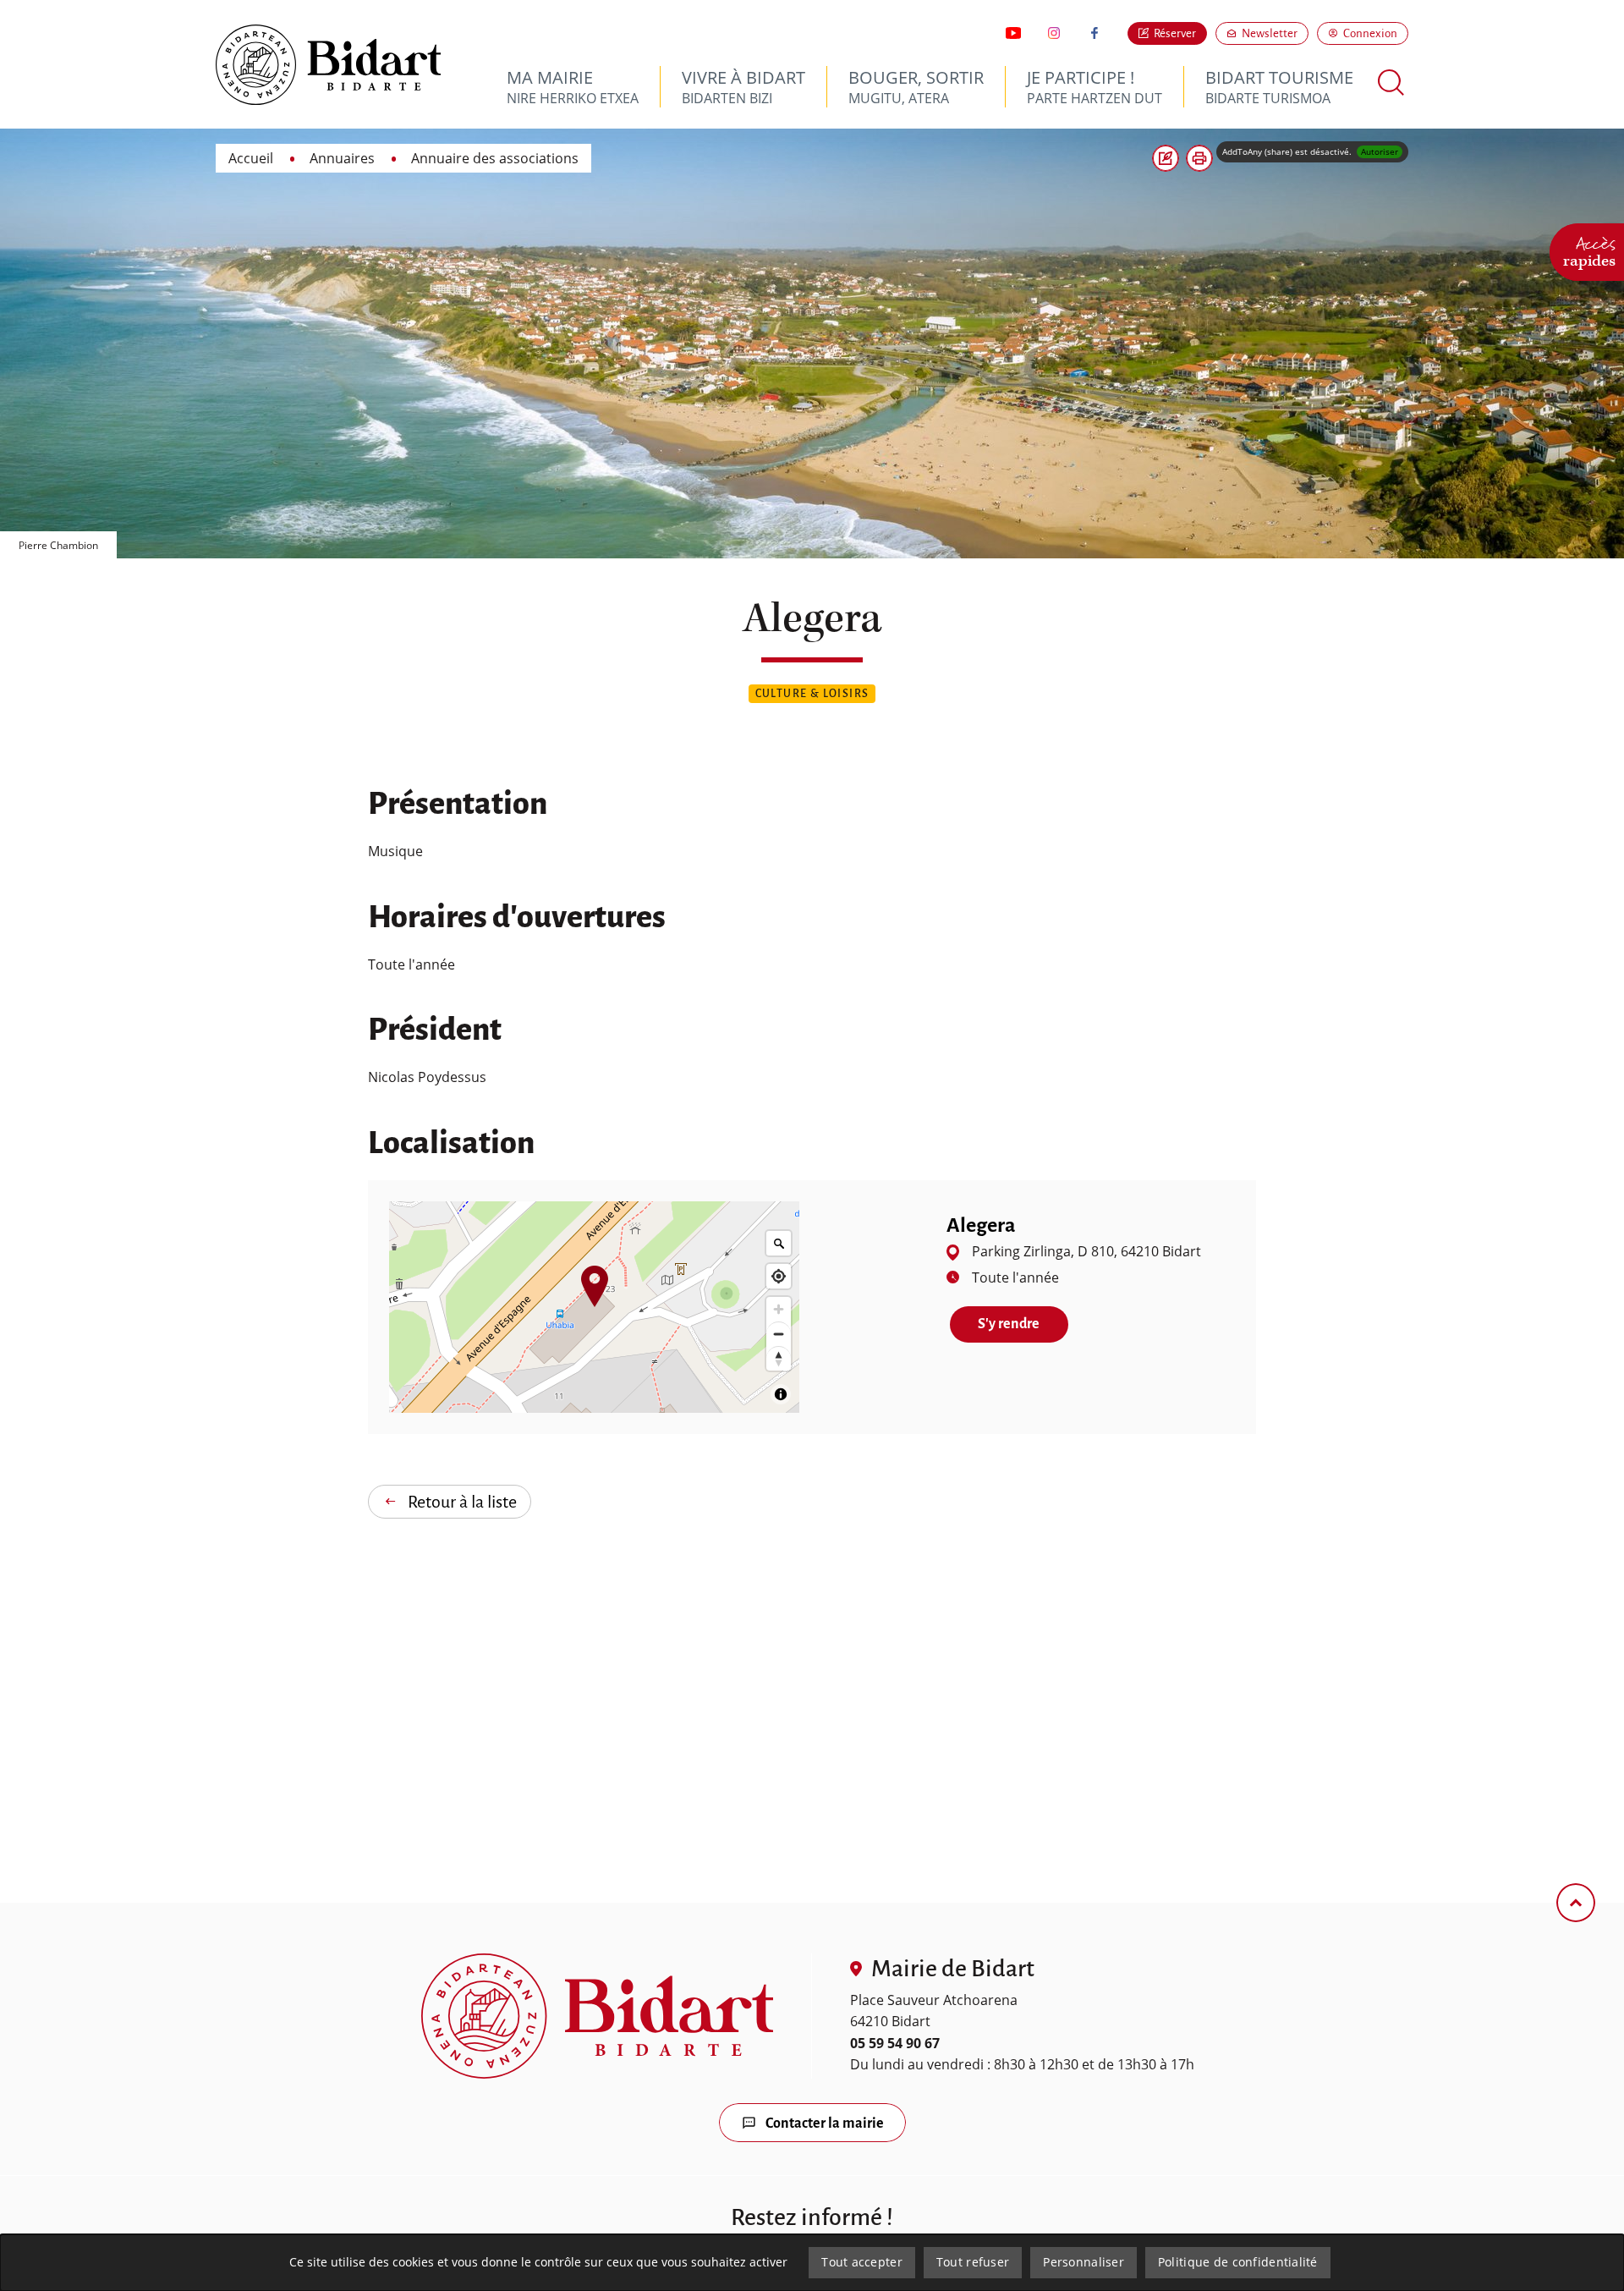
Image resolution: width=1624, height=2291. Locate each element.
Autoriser (1380, 152)
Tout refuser (973, 2262)
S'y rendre (1023, 1324)
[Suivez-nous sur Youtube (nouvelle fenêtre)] (1013, 33)
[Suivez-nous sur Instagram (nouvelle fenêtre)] (1054, 33)
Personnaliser (1084, 2262)
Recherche (1391, 82)
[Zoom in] (779, 1309)
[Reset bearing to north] (779, 1358)
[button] (1199, 158)
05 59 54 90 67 (895, 2043)
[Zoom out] (779, 1334)
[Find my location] (779, 1276)
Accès (1589, 250)
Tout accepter (862, 2262)
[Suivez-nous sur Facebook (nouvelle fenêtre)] (1095, 33)
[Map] (594, 1307)
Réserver (1175, 33)
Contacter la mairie (825, 2123)
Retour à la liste (462, 1502)
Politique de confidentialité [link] (1238, 2262)
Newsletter (1275, 33)
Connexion (1370, 33)
